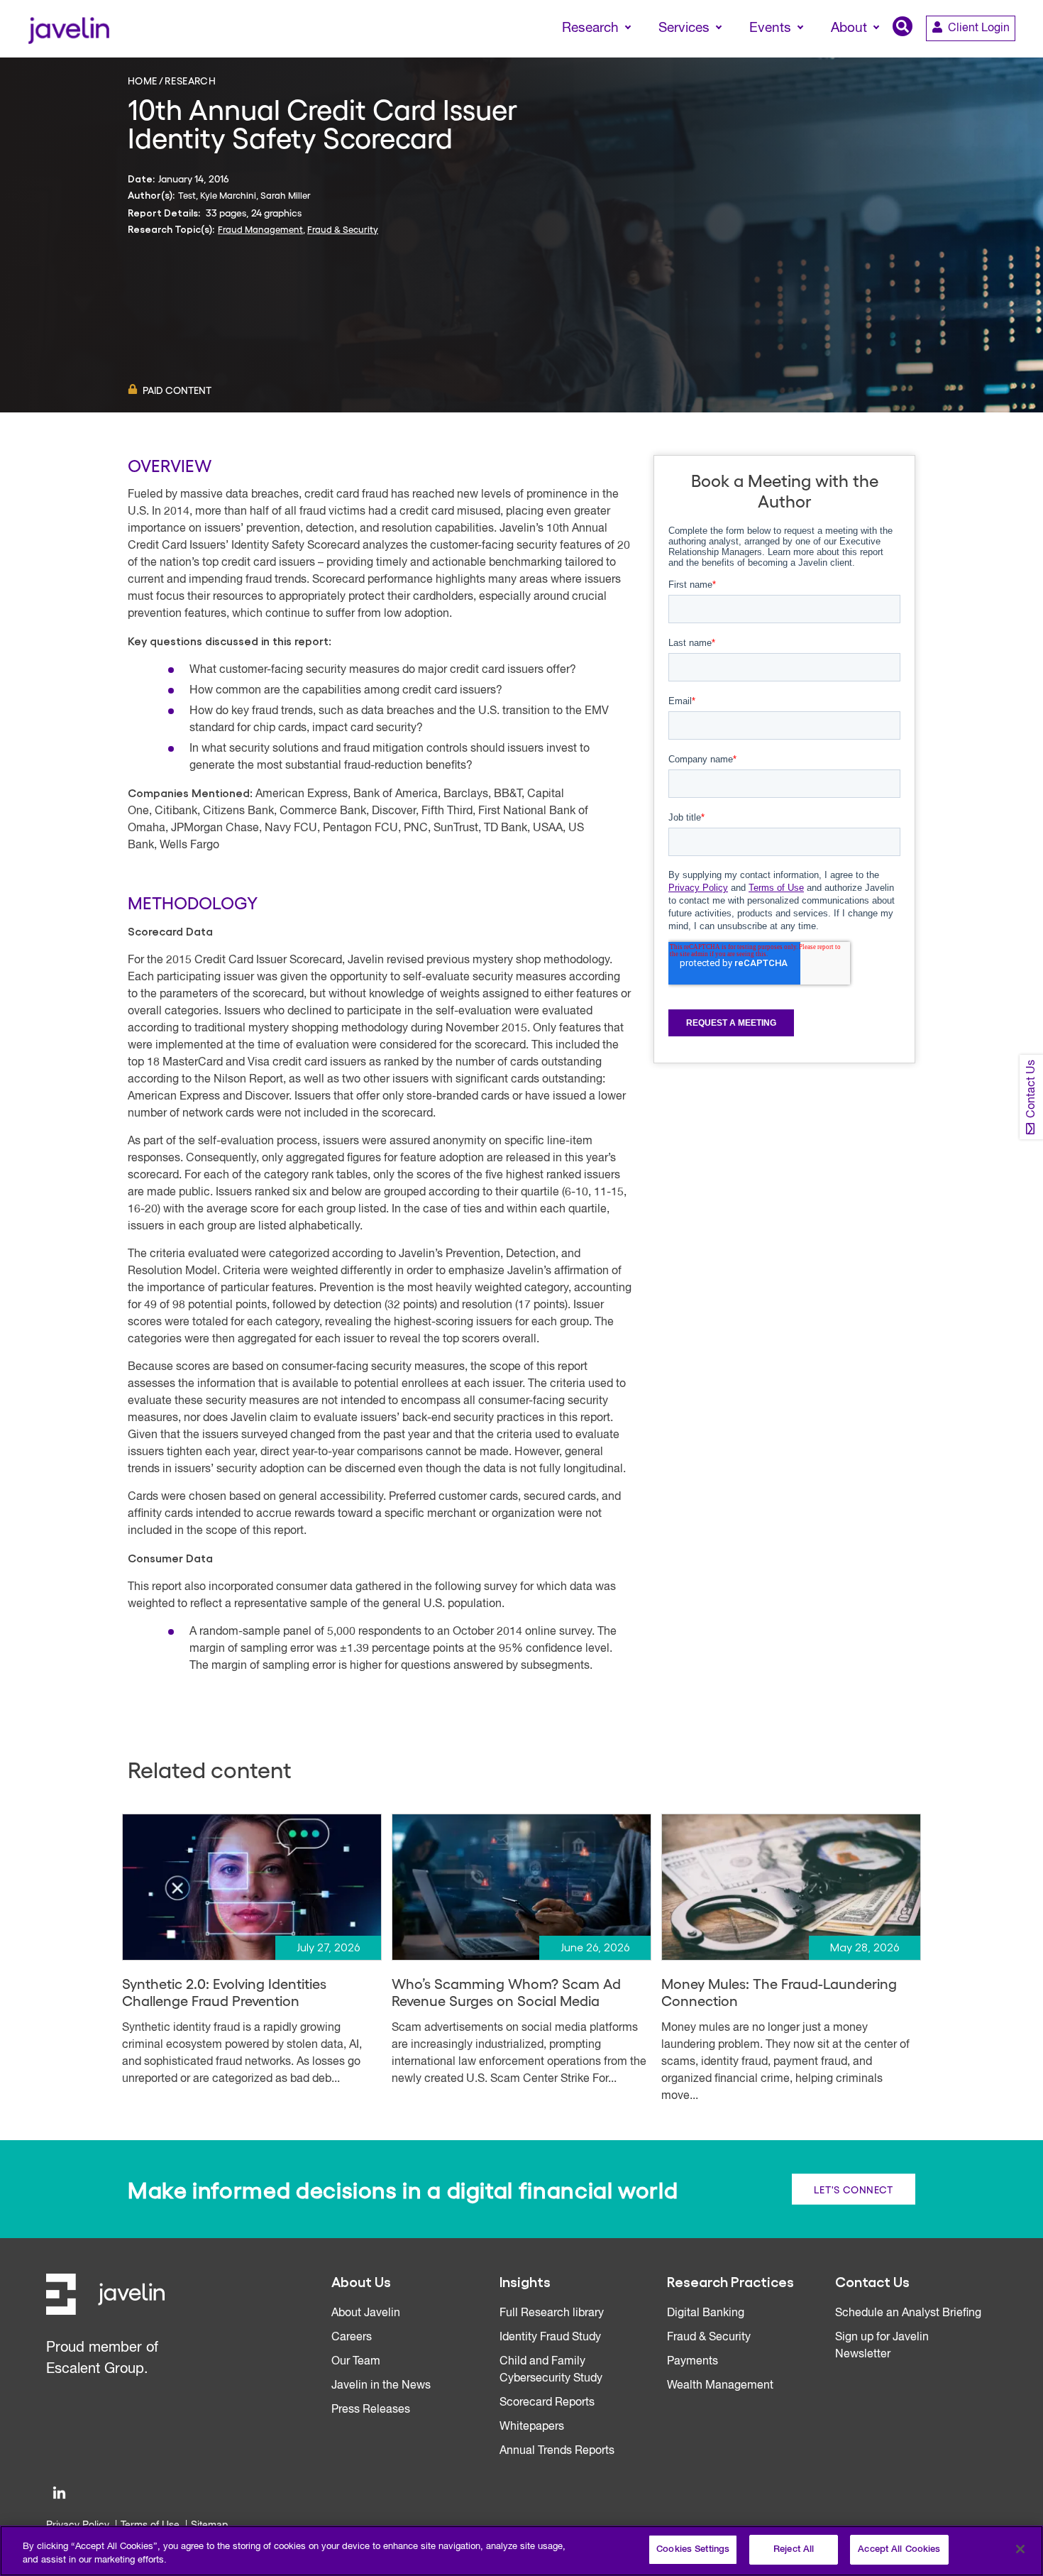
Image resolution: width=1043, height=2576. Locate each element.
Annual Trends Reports (557, 2451)
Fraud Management (260, 229)
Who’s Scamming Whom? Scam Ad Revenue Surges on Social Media (506, 1992)
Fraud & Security (343, 229)
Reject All (794, 2549)
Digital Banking (706, 2313)
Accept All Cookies (899, 2549)
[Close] (1020, 2549)
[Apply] (973, 55)
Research (190, 80)
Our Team (356, 2362)
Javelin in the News (381, 2386)
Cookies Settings (693, 2549)
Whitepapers (532, 2427)
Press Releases (371, 2410)
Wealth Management (720, 2386)
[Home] (68, 29)
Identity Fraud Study (550, 2337)
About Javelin (366, 2313)
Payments (692, 2362)
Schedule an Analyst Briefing (908, 2313)
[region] (521, 2551)
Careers (352, 2337)
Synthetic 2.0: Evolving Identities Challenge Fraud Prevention (224, 1992)
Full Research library (552, 2313)
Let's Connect (854, 2188)
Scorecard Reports (547, 2403)
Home (143, 80)
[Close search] (1012, 55)
